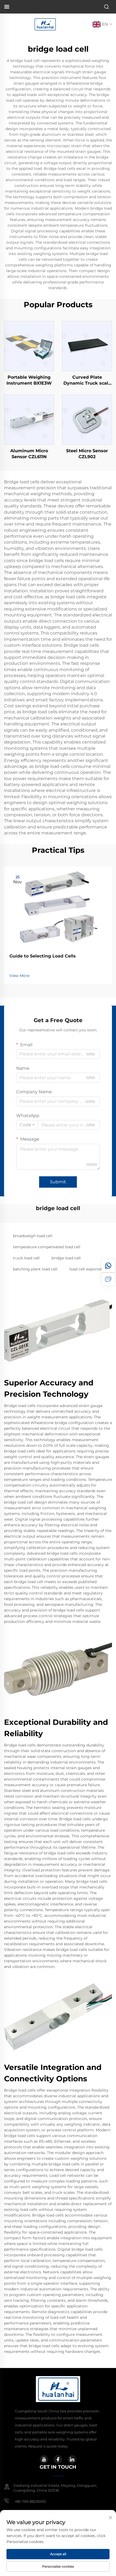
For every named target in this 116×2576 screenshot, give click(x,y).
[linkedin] (72, 2459)
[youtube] (44, 2459)
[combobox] (27, 1125)
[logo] (45, 24)
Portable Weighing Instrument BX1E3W (29, 380)
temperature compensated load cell (47, 1247)
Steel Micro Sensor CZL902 (87, 454)
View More (19, 976)
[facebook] (58, 2459)
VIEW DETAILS (29, 346)
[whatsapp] (108, 1266)
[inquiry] (108, 1279)
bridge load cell (66, 1258)
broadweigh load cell (33, 1236)
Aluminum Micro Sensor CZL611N (29, 454)
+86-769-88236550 (30, 2501)
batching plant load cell (35, 1269)
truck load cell (26, 1258)
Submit (58, 1182)
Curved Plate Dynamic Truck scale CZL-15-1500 (87, 381)
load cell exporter (86, 1269)
